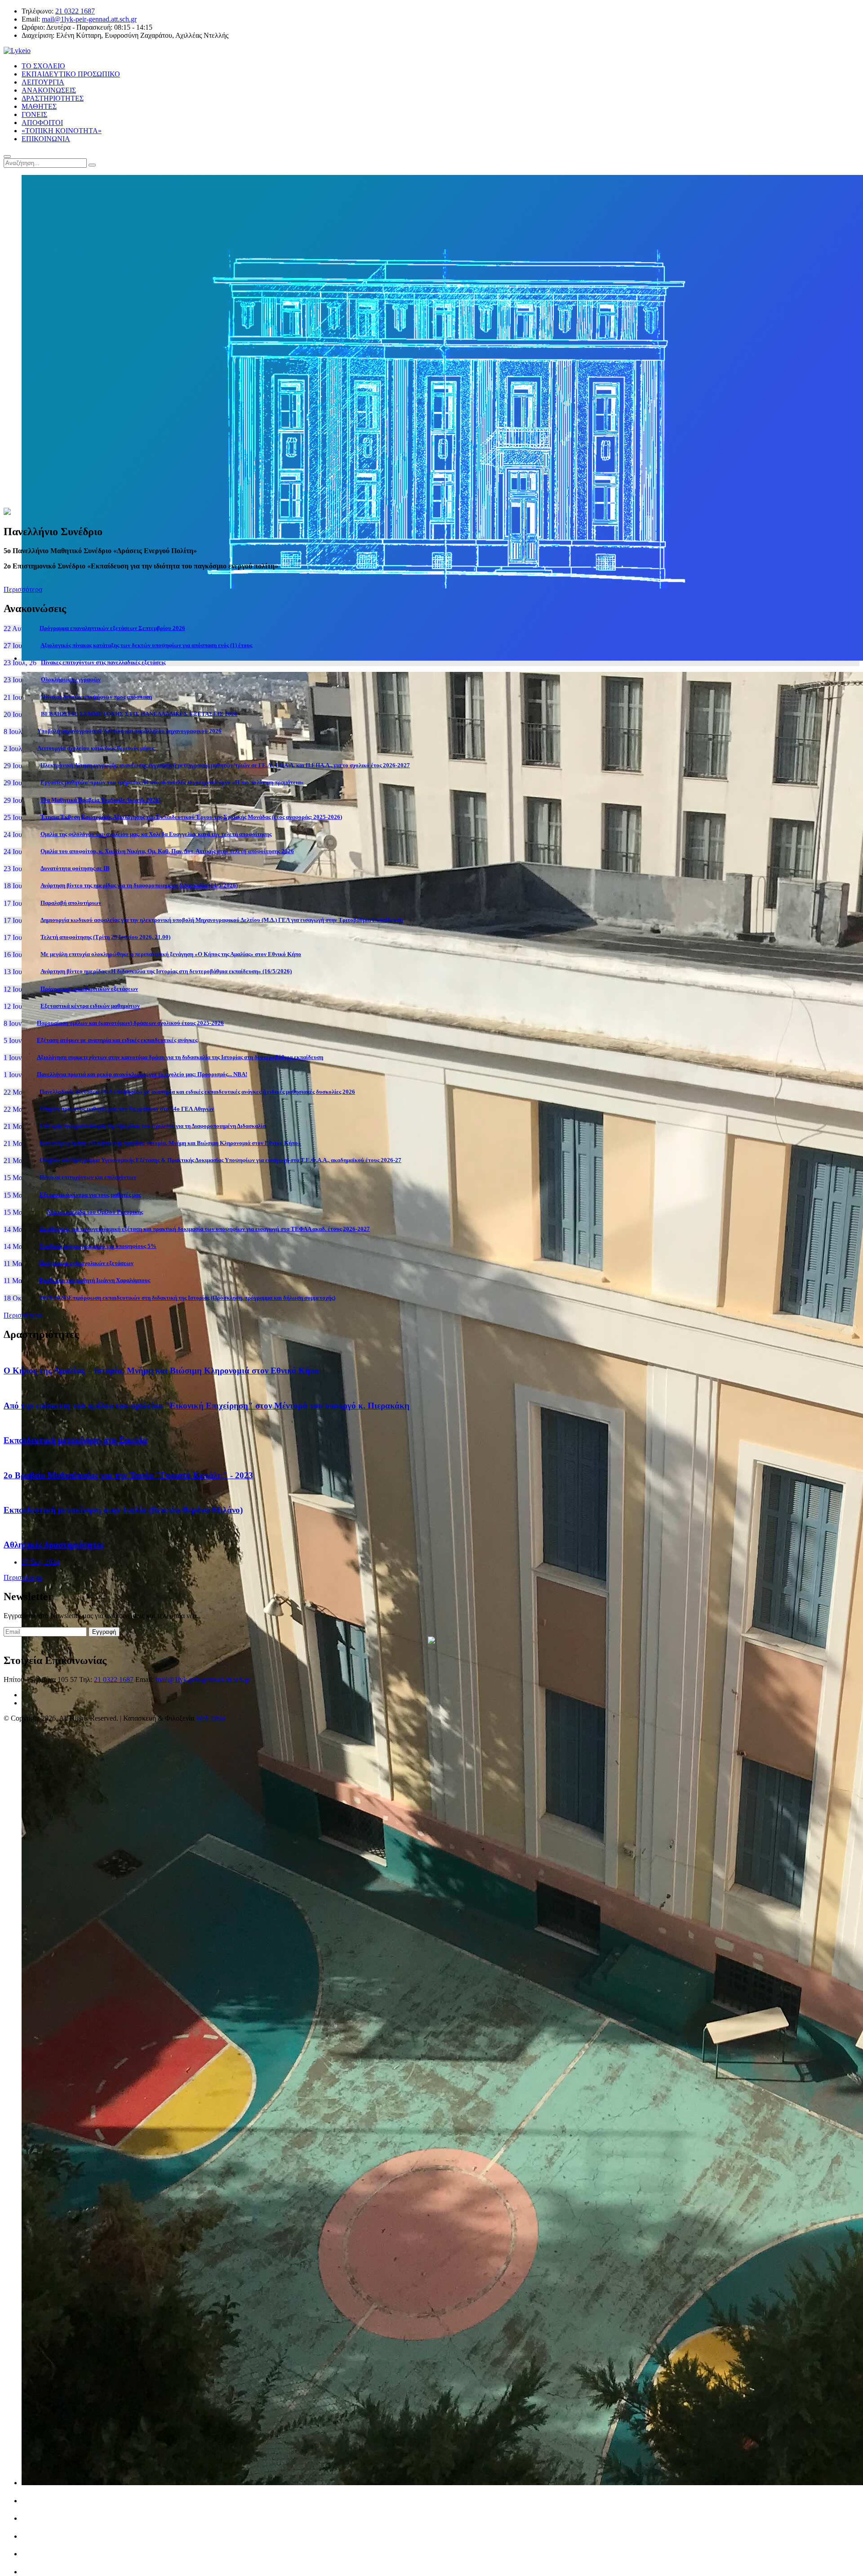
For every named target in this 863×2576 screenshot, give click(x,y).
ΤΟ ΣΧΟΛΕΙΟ (43, 66)
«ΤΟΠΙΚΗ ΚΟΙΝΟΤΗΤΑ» (62, 131)
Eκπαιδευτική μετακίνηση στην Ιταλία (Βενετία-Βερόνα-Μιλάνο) (123, 1510)
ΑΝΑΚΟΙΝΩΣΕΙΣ (49, 90)
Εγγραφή (104, 1632)
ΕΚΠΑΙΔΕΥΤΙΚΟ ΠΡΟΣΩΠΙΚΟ (71, 74)
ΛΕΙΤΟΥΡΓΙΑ (43, 82)
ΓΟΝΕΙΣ (34, 114)
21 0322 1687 (75, 11)
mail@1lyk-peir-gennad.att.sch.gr (89, 19)
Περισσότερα (23, 589)
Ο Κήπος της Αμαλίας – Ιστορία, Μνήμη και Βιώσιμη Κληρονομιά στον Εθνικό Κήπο (161, 1371)
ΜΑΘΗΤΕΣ (39, 106)
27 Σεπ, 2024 (40, 1562)
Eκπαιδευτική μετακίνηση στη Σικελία (76, 1440)
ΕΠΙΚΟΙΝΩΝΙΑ (46, 139)
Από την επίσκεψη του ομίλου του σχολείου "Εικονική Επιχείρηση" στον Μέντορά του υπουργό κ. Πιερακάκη (207, 1406)
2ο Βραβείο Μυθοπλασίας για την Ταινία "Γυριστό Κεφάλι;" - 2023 (128, 1475)
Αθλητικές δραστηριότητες (54, 1545)
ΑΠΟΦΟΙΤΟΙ (42, 123)
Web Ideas (211, 1718)
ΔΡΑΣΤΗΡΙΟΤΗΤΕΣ (53, 98)
